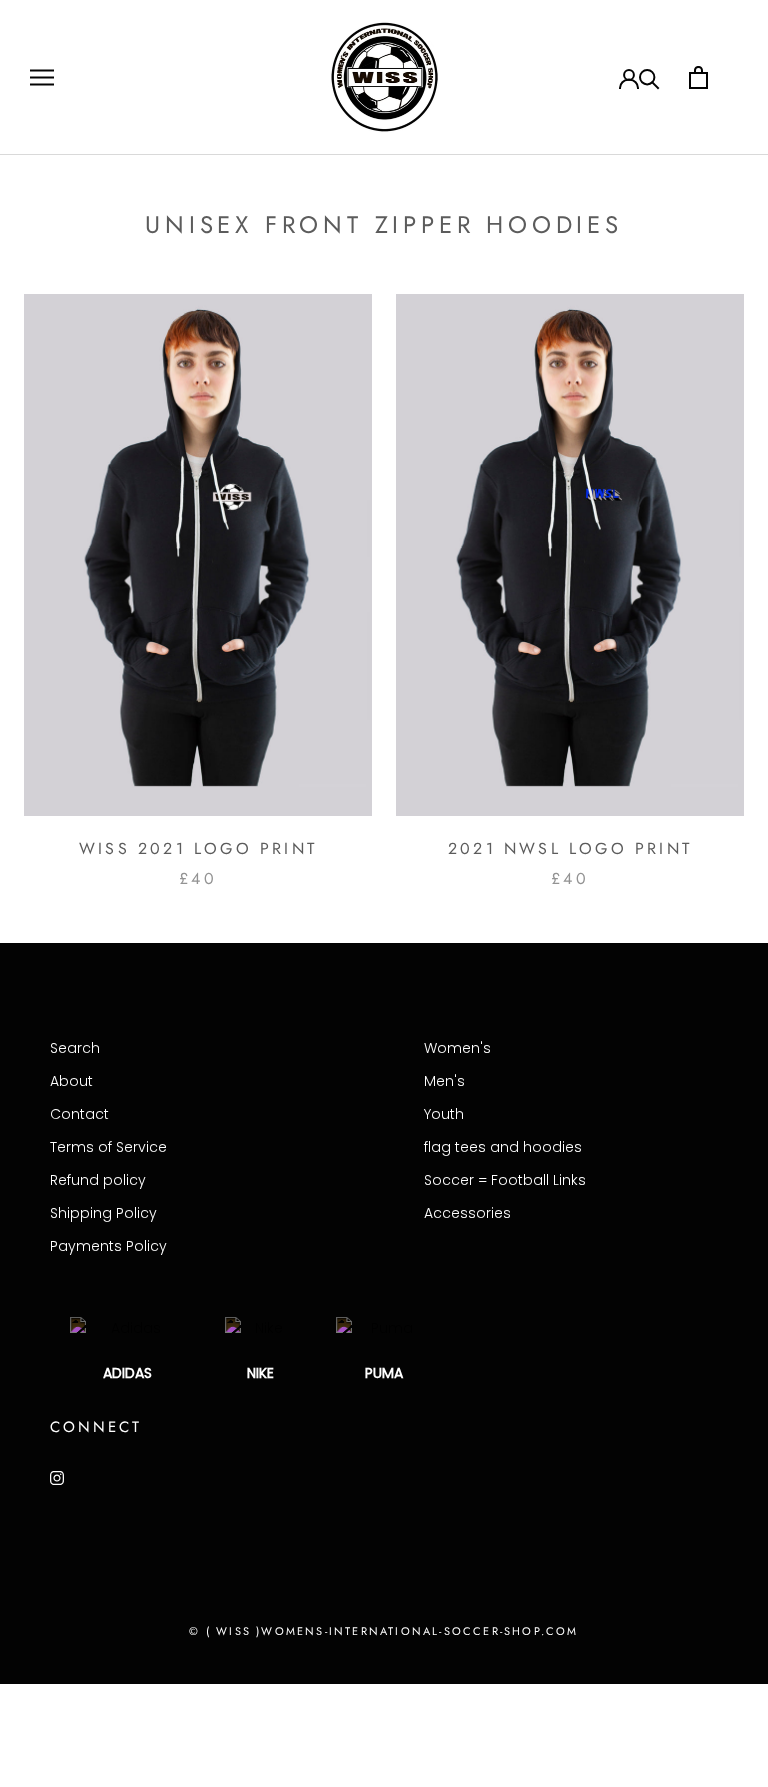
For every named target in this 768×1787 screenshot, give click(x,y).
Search (75, 1048)
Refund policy (98, 1180)
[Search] (649, 77)
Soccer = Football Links (505, 1180)
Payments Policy (108, 1246)
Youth (444, 1114)
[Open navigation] (42, 77)
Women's (457, 1048)
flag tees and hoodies (503, 1147)
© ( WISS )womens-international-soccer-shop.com (383, 1631)
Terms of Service (108, 1147)
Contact (79, 1114)
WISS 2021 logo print (198, 848)
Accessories (467, 1213)
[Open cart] (698, 77)
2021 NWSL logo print (570, 848)
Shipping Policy (103, 1213)
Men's (444, 1081)
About (71, 1081)
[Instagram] (57, 1477)
